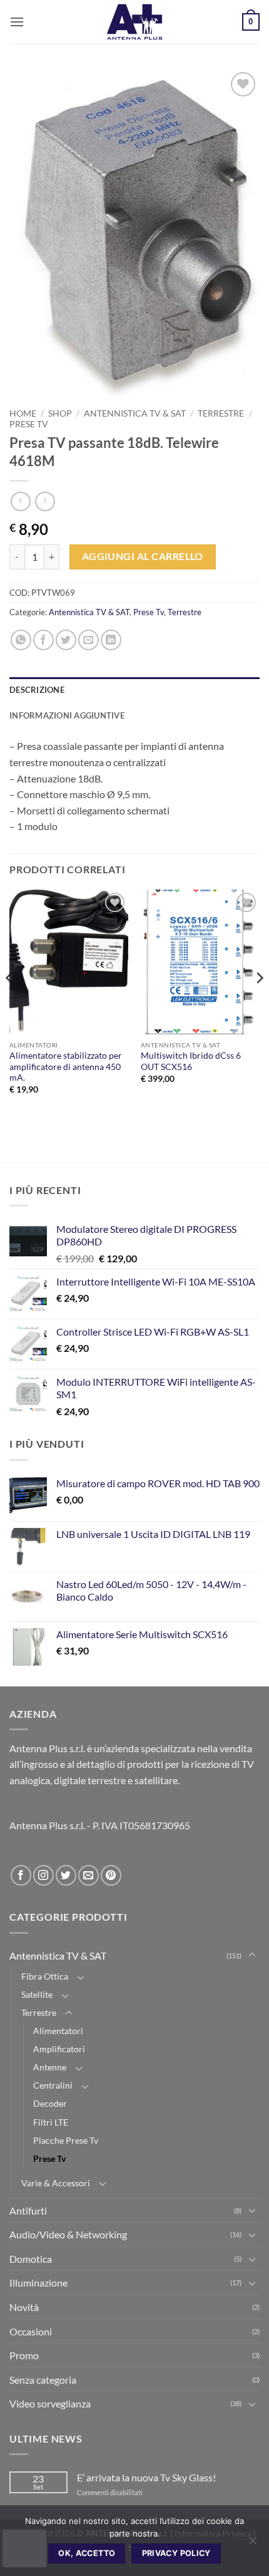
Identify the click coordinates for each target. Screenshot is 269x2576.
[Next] (259, 1003)
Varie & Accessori (56, 2183)
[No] (252, 2544)
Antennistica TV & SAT (135, 413)
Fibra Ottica (45, 1976)
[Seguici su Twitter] (66, 1875)
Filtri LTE (51, 2122)
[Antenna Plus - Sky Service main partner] (134, 22)
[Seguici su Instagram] (43, 1875)
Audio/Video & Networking (68, 2234)
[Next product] (20, 501)
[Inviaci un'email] (89, 1875)
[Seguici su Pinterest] (111, 1875)
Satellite (37, 1994)
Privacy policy (176, 2553)
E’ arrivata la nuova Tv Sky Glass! (146, 2477)
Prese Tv (29, 424)
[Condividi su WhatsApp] (21, 640)
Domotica (31, 2259)
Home (23, 413)
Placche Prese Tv (66, 2140)
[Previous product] (45, 501)
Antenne (50, 2067)
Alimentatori (58, 2031)
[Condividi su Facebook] (43, 640)
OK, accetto (87, 2553)
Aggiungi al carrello (143, 556)
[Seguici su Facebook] (21, 1875)
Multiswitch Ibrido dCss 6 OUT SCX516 (191, 1061)
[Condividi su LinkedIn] (111, 640)
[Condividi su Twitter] (66, 640)
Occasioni (31, 2331)
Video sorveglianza (50, 2403)
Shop (60, 413)
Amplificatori (59, 2049)
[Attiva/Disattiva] (252, 1955)
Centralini (53, 2085)
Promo (24, 2355)
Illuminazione (38, 2283)
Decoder (50, 2103)
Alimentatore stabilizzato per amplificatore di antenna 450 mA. (66, 1067)
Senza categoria (43, 2380)
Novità (24, 2307)
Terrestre (221, 413)
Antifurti (28, 2210)
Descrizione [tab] (37, 690)
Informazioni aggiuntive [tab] (67, 715)
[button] (17, 22)
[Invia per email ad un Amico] (89, 640)
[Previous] (10, 1003)
